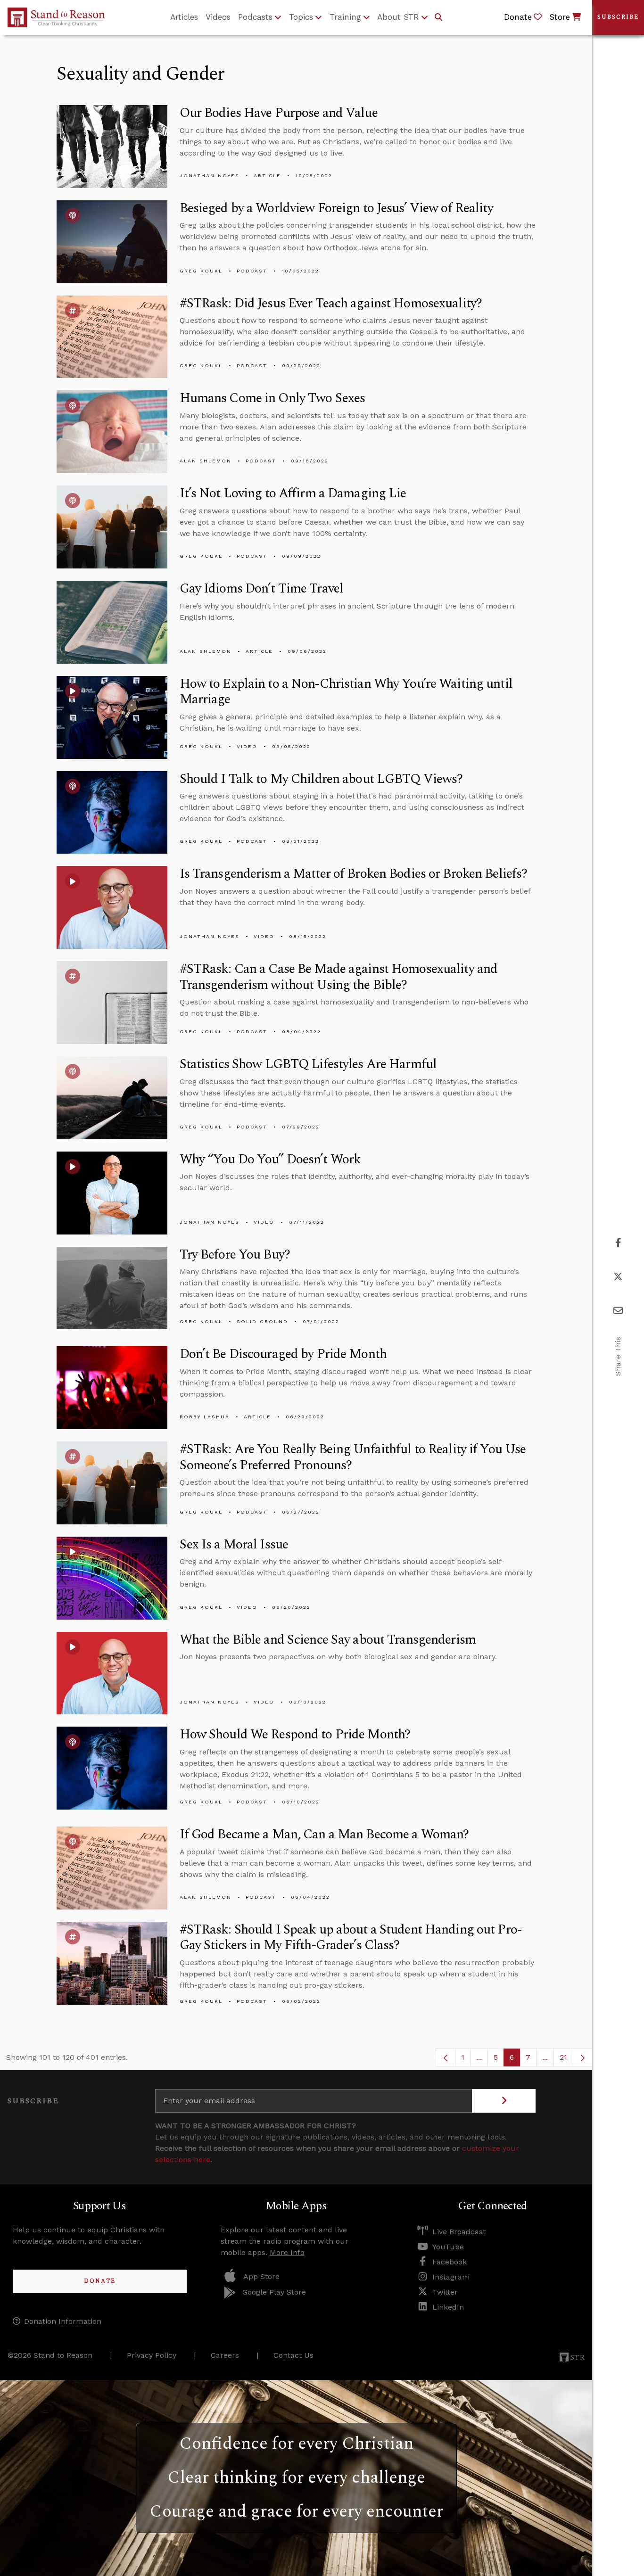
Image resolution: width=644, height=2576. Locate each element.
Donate (100, 2281)
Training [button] (345, 17)
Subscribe (618, 17)
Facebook (450, 2262)
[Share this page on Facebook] (618, 1243)
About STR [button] (398, 17)
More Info (287, 2252)
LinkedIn (448, 2307)
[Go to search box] (438, 17)
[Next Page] (583, 2058)
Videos (218, 17)
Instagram (451, 2277)
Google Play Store (274, 2292)
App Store (261, 2276)
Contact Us (293, 2355)
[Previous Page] (446, 2058)
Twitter (445, 2292)
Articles (184, 17)
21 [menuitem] (563, 2057)
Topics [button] (301, 17)
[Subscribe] (504, 2101)
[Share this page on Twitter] (618, 1277)
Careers (225, 2355)
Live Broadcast (459, 2232)
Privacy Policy (152, 2355)
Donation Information (63, 2321)
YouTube (448, 2247)
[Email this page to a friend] (618, 1311)
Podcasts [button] (255, 17)
